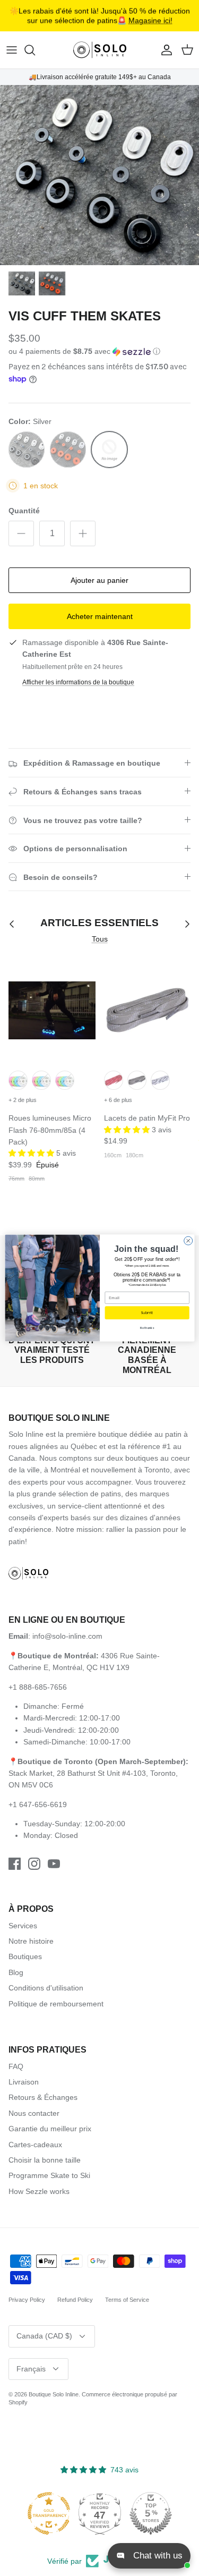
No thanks (147, 1328)
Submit (147, 1313)
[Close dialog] (188, 1241)
